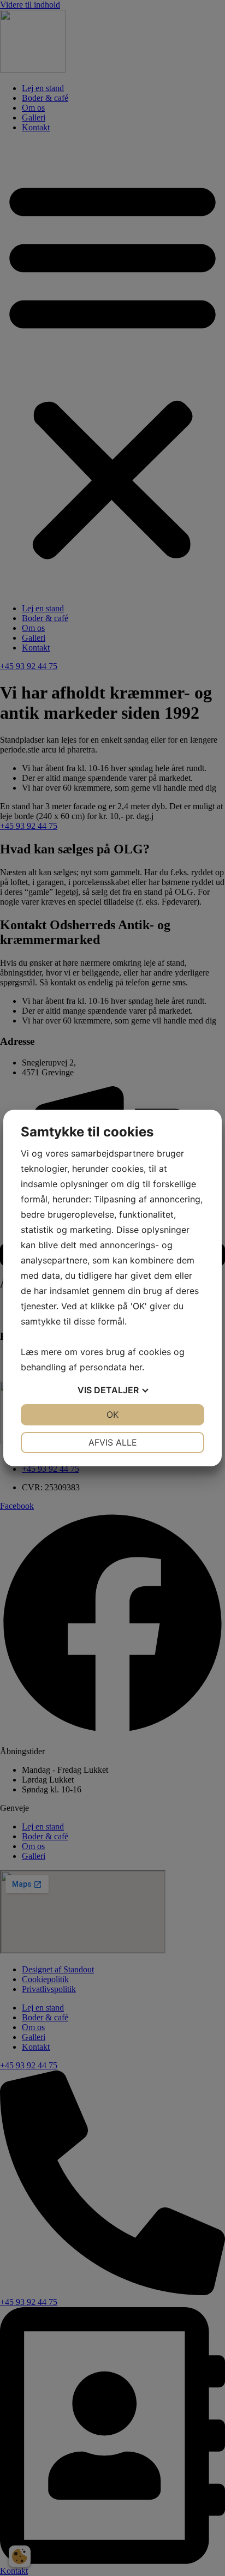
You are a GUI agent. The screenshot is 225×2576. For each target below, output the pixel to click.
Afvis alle (113, 1442)
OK (112, 1415)
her (136, 1367)
